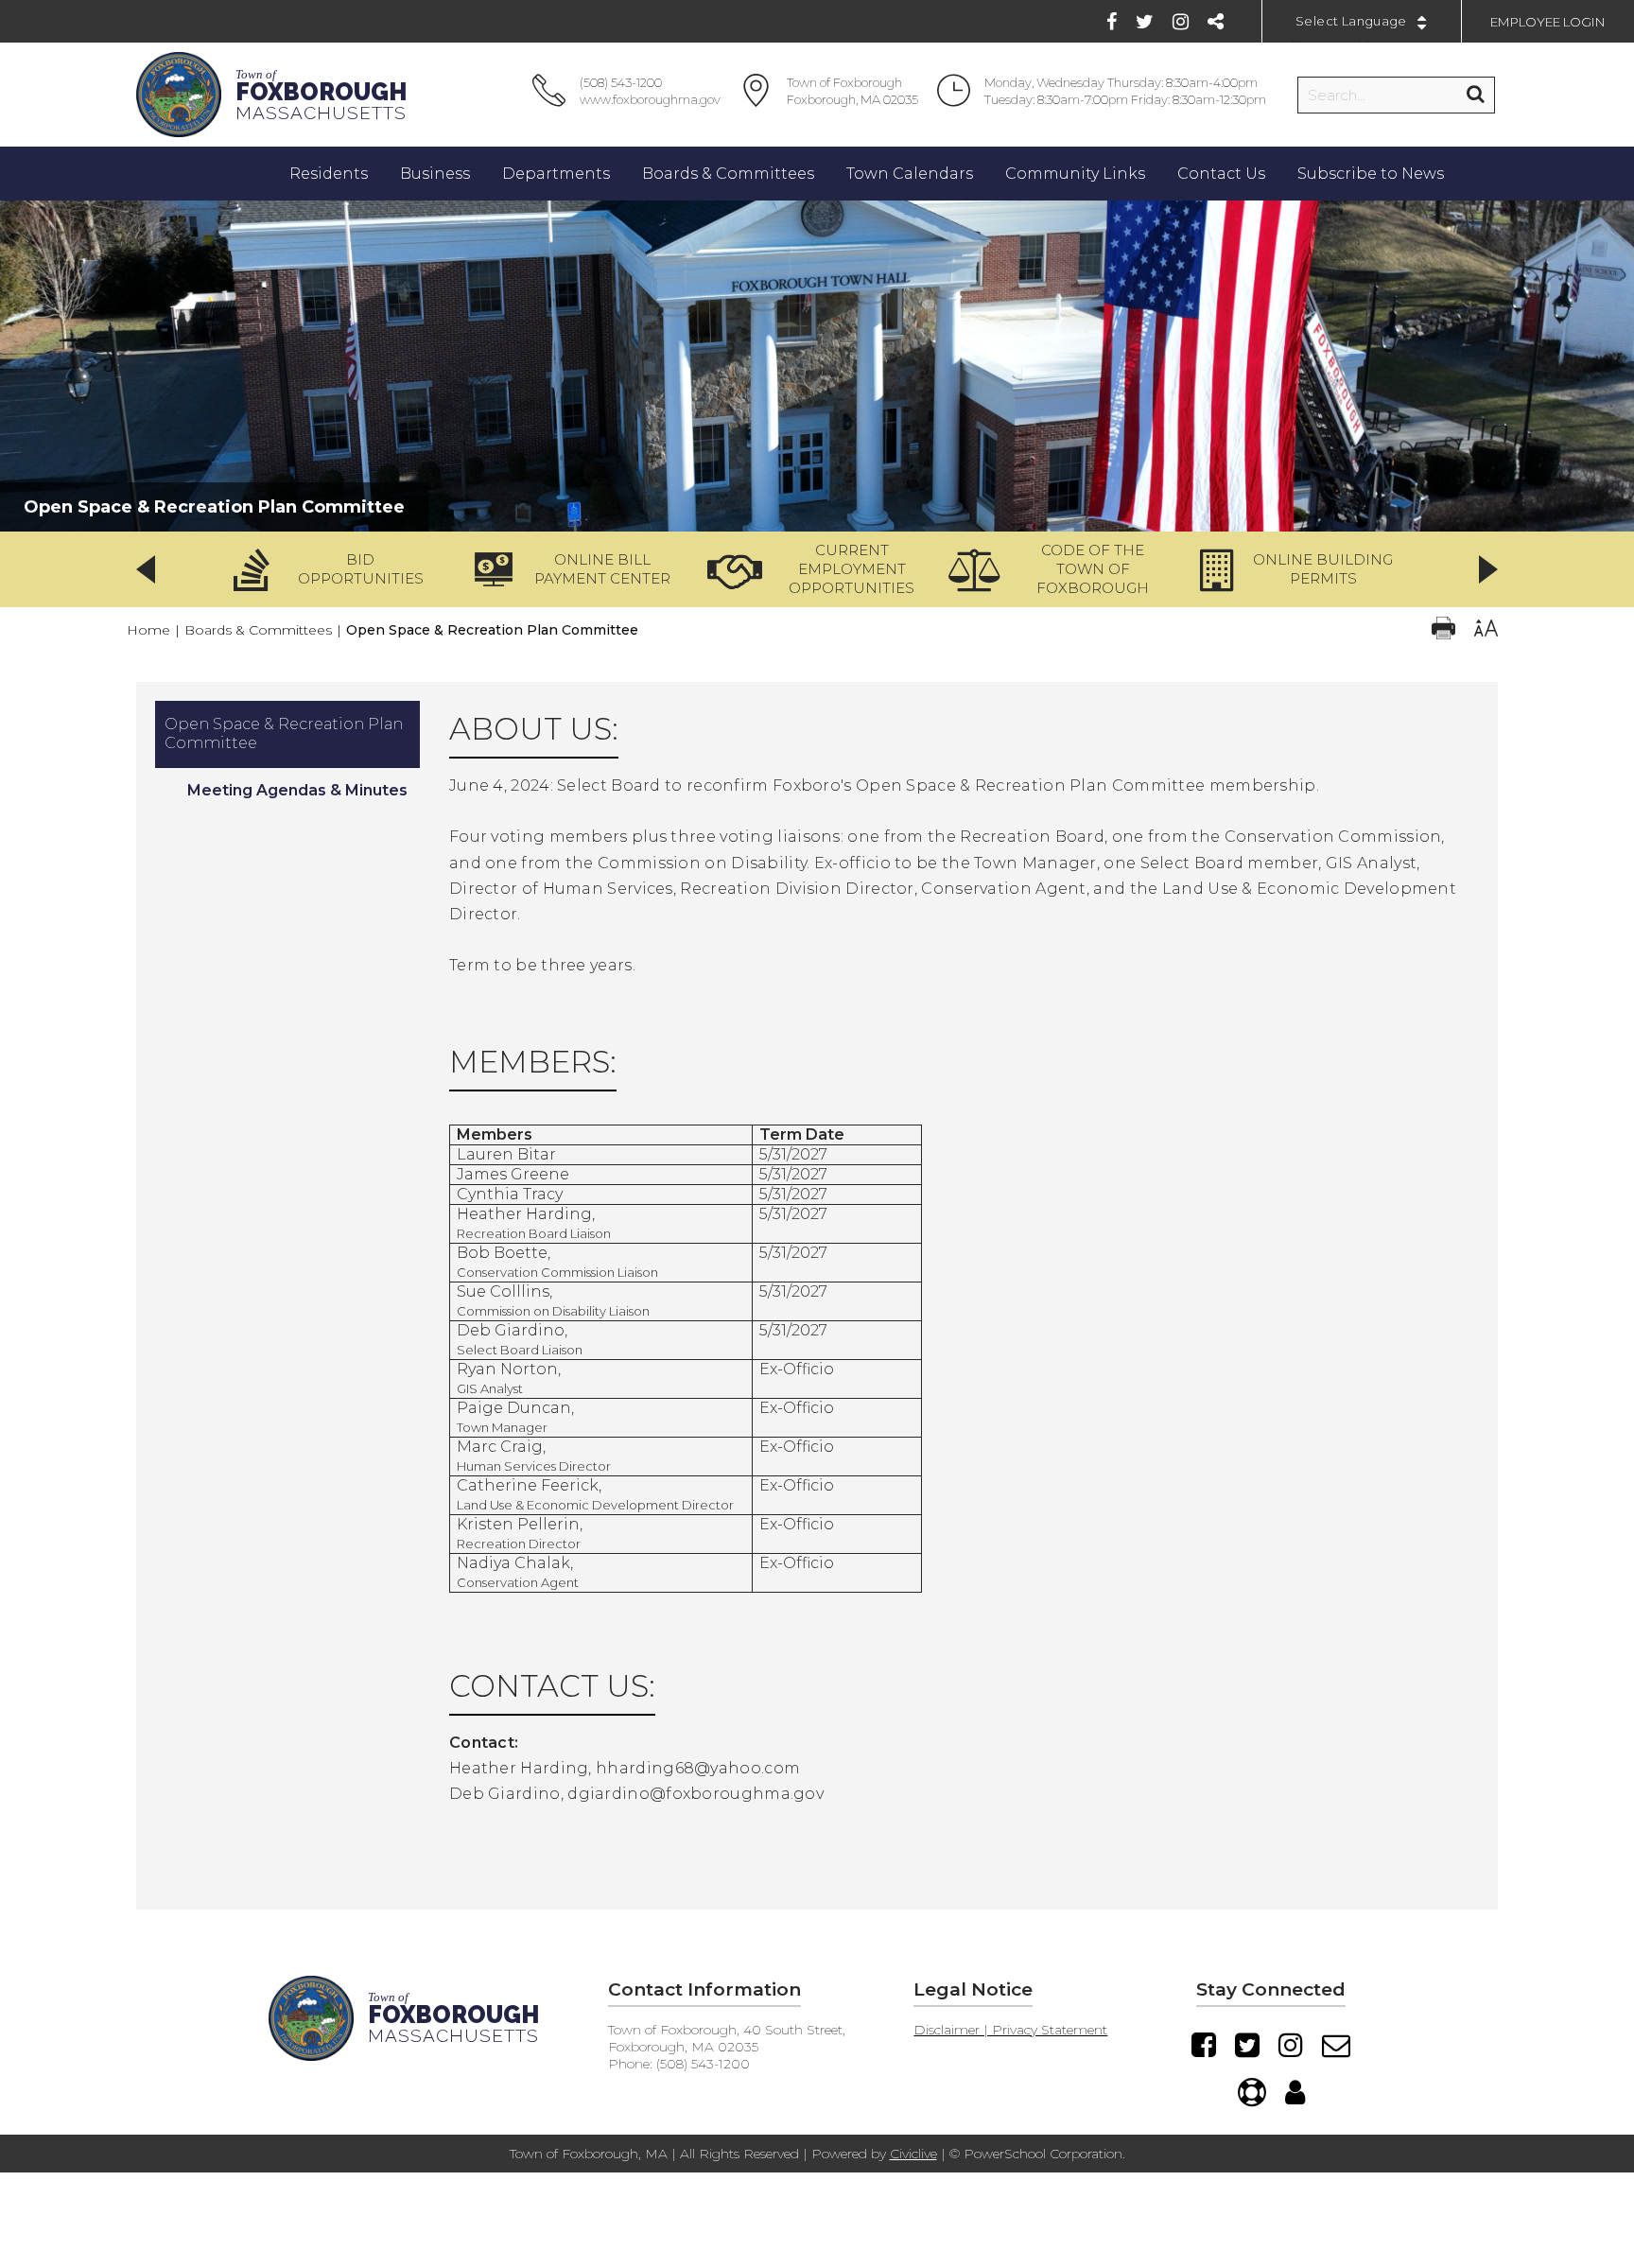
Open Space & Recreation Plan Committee (284, 733)
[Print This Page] (1443, 630)
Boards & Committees (258, 630)
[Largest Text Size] (1486, 630)
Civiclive (913, 2154)
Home (148, 630)
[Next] (1488, 569)
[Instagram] (1181, 22)
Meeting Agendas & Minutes (297, 790)
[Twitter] (1145, 22)
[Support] (1252, 2092)
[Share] (1216, 22)
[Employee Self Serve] (1295, 2092)
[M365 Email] (1336, 2045)
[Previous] (146, 569)
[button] (335, 569)
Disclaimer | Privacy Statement (1010, 2030)
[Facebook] (1112, 22)
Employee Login (1548, 22)
